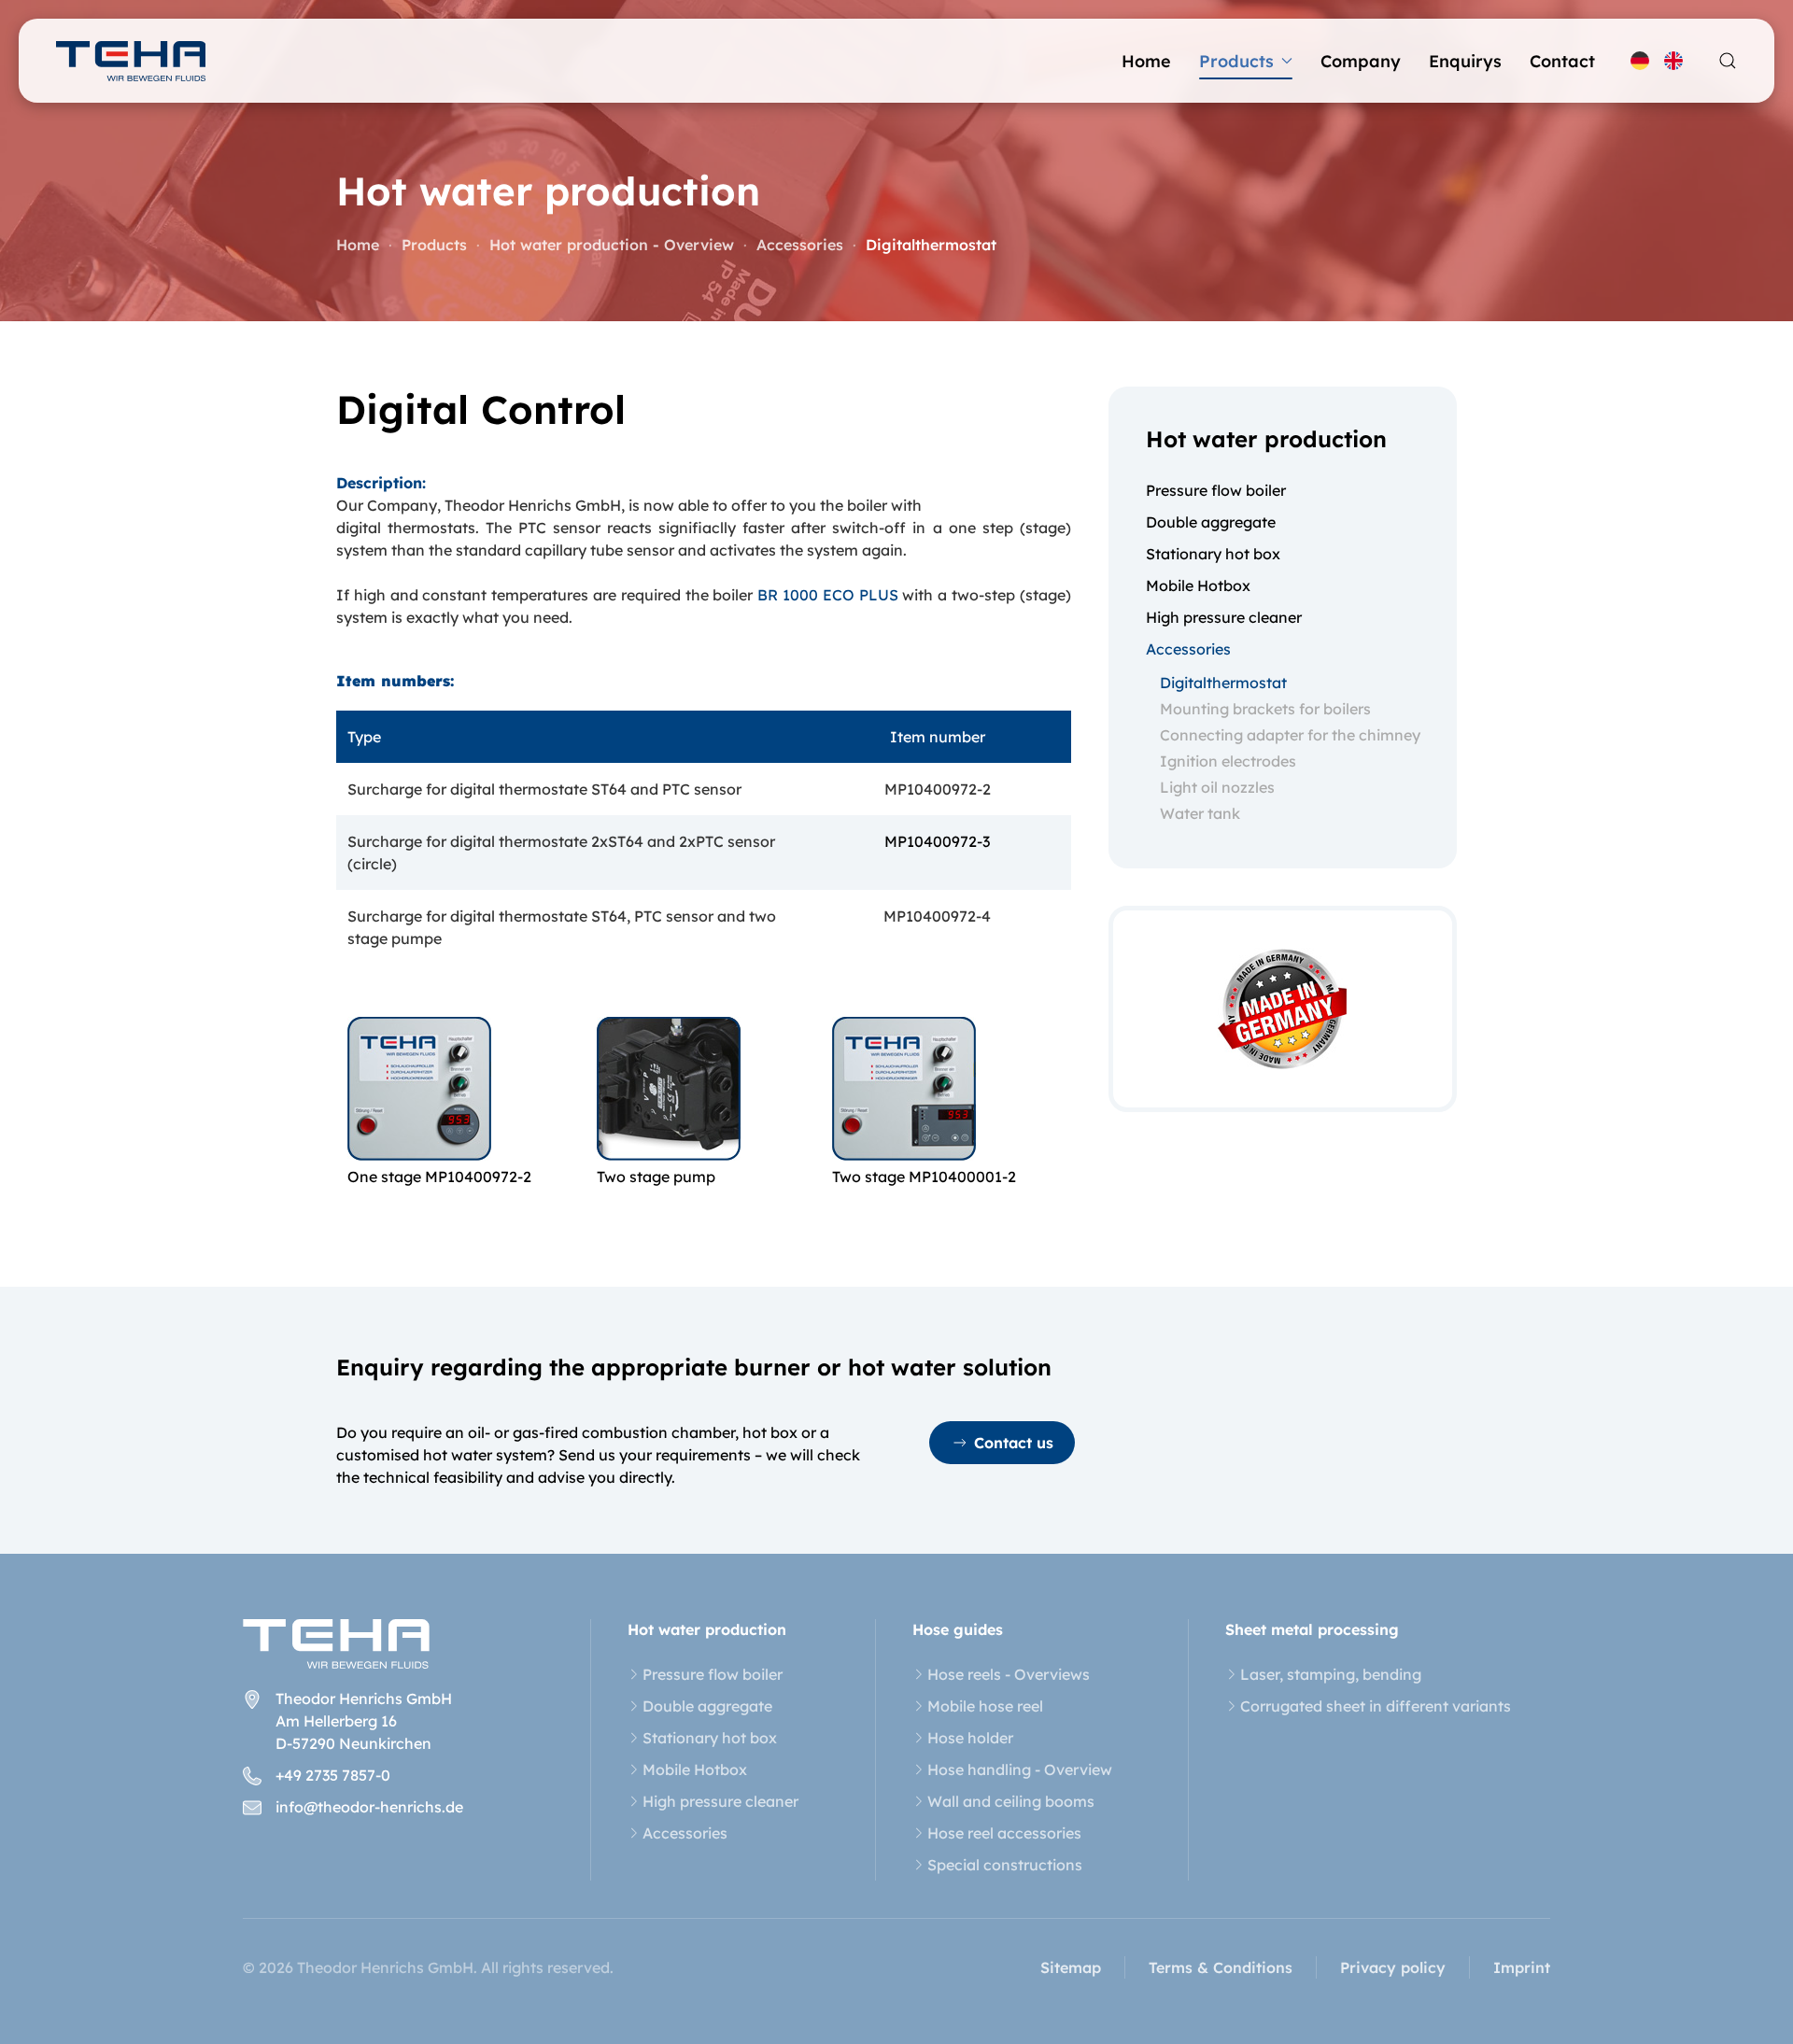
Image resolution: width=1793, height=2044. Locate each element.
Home (1146, 61)
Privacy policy (1393, 1967)
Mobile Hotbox (1198, 585)
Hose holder (970, 1738)
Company (1361, 61)
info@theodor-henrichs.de (369, 1807)
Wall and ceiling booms (1011, 1801)
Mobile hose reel (985, 1706)
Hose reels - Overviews (1009, 1674)
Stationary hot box (1213, 554)
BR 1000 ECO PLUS (827, 595)
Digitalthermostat (1223, 683)
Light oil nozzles (1217, 787)
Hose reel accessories (1004, 1833)
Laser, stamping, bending (1331, 1674)
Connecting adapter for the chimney (1290, 735)
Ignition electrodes (1228, 761)
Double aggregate (1211, 522)
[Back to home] (131, 61)
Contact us (1014, 1443)
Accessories (1188, 649)
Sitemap (1071, 1967)
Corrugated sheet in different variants (1376, 1706)
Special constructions (1005, 1865)
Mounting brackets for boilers (1265, 709)
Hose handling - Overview (1020, 1769)
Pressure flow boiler (1216, 490)
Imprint (1522, 1967)
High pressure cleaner (1224, 617)
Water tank (1200, 813)
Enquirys (1465, 61)
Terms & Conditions (1221, 1967)
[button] (1728, 61)
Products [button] (1236, 61)
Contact (1562, 61)
